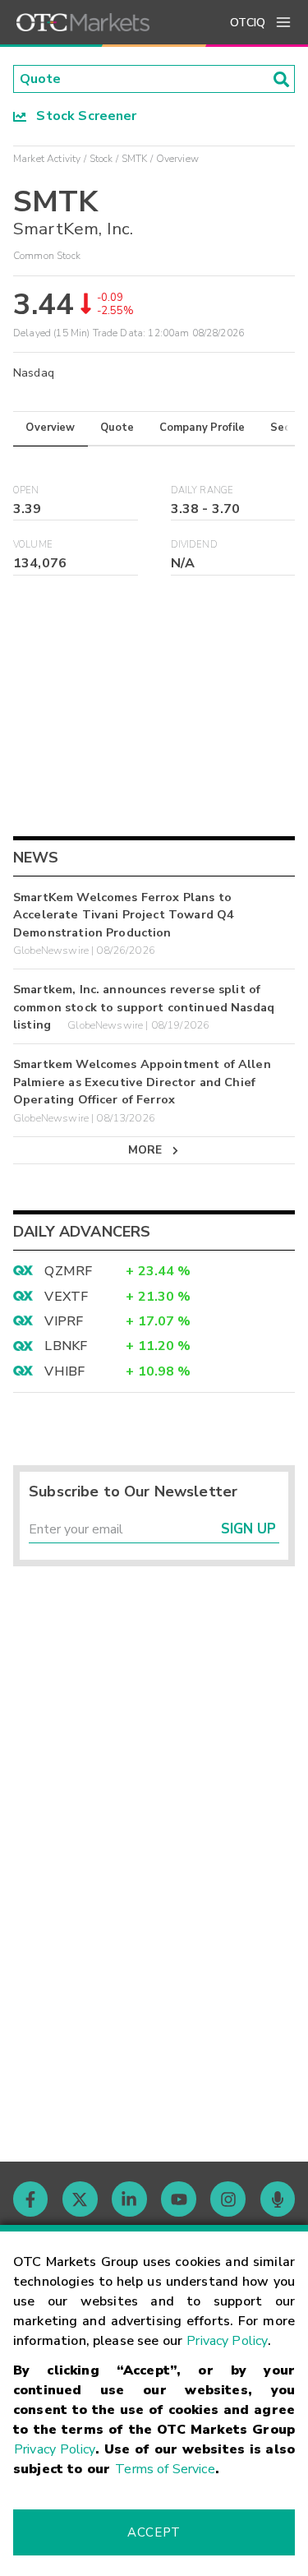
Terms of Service (165, 2469)
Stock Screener (82, 116)
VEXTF (66, 1297)
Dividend (194, 545)
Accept (154, 2532)
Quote (117, 428)
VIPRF (64, 1321)
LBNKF (66, 1346)
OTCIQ (248, 23)
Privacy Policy (227, 2341)
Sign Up (248, 1529)
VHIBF (64, 1371)
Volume (33, 545)
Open (26, 490)
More (145, 1150)
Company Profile (202, 428)
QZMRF (68, 1271)
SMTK (135, 159)
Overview (50, 428)
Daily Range (202, 490)
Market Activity (47, 159)
